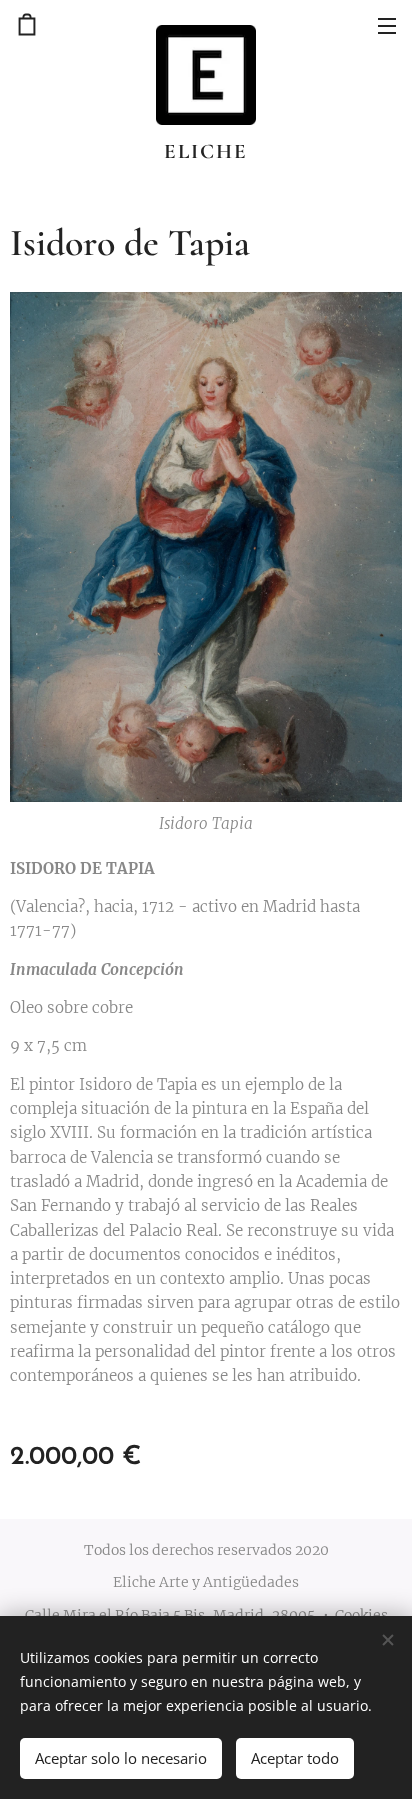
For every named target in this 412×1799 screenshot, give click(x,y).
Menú (387, 25)
